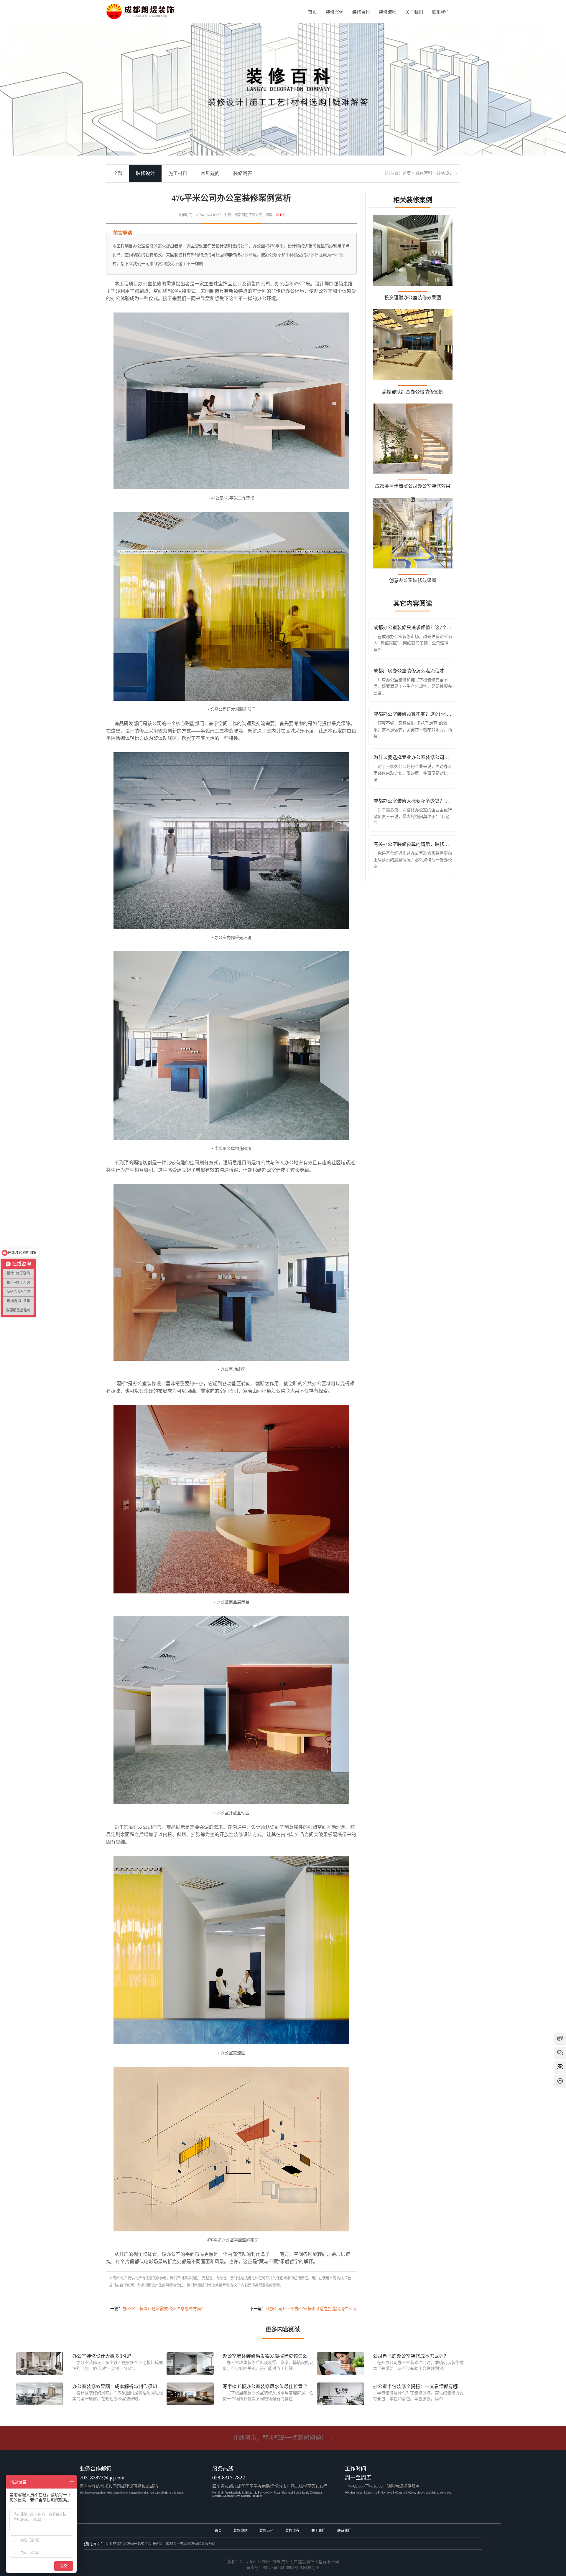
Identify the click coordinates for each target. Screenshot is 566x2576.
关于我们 (414, 12)
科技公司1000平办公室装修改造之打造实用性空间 (311, 2309)
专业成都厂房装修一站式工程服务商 (134, 2544)
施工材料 (178, 173)
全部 (118, 173)
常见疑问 (210, 173)
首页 (312, 12)
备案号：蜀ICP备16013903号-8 (274, 2568)
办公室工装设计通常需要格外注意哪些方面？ (164, 2309)
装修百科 (361, 12)
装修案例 (335, 12)
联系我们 (441, 12)
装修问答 (243, 173)
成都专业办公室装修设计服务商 (191, 2544)
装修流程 (388, 12)
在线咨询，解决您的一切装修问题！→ (283, 2438)
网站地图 (311, 2568)
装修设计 (445, 173)
